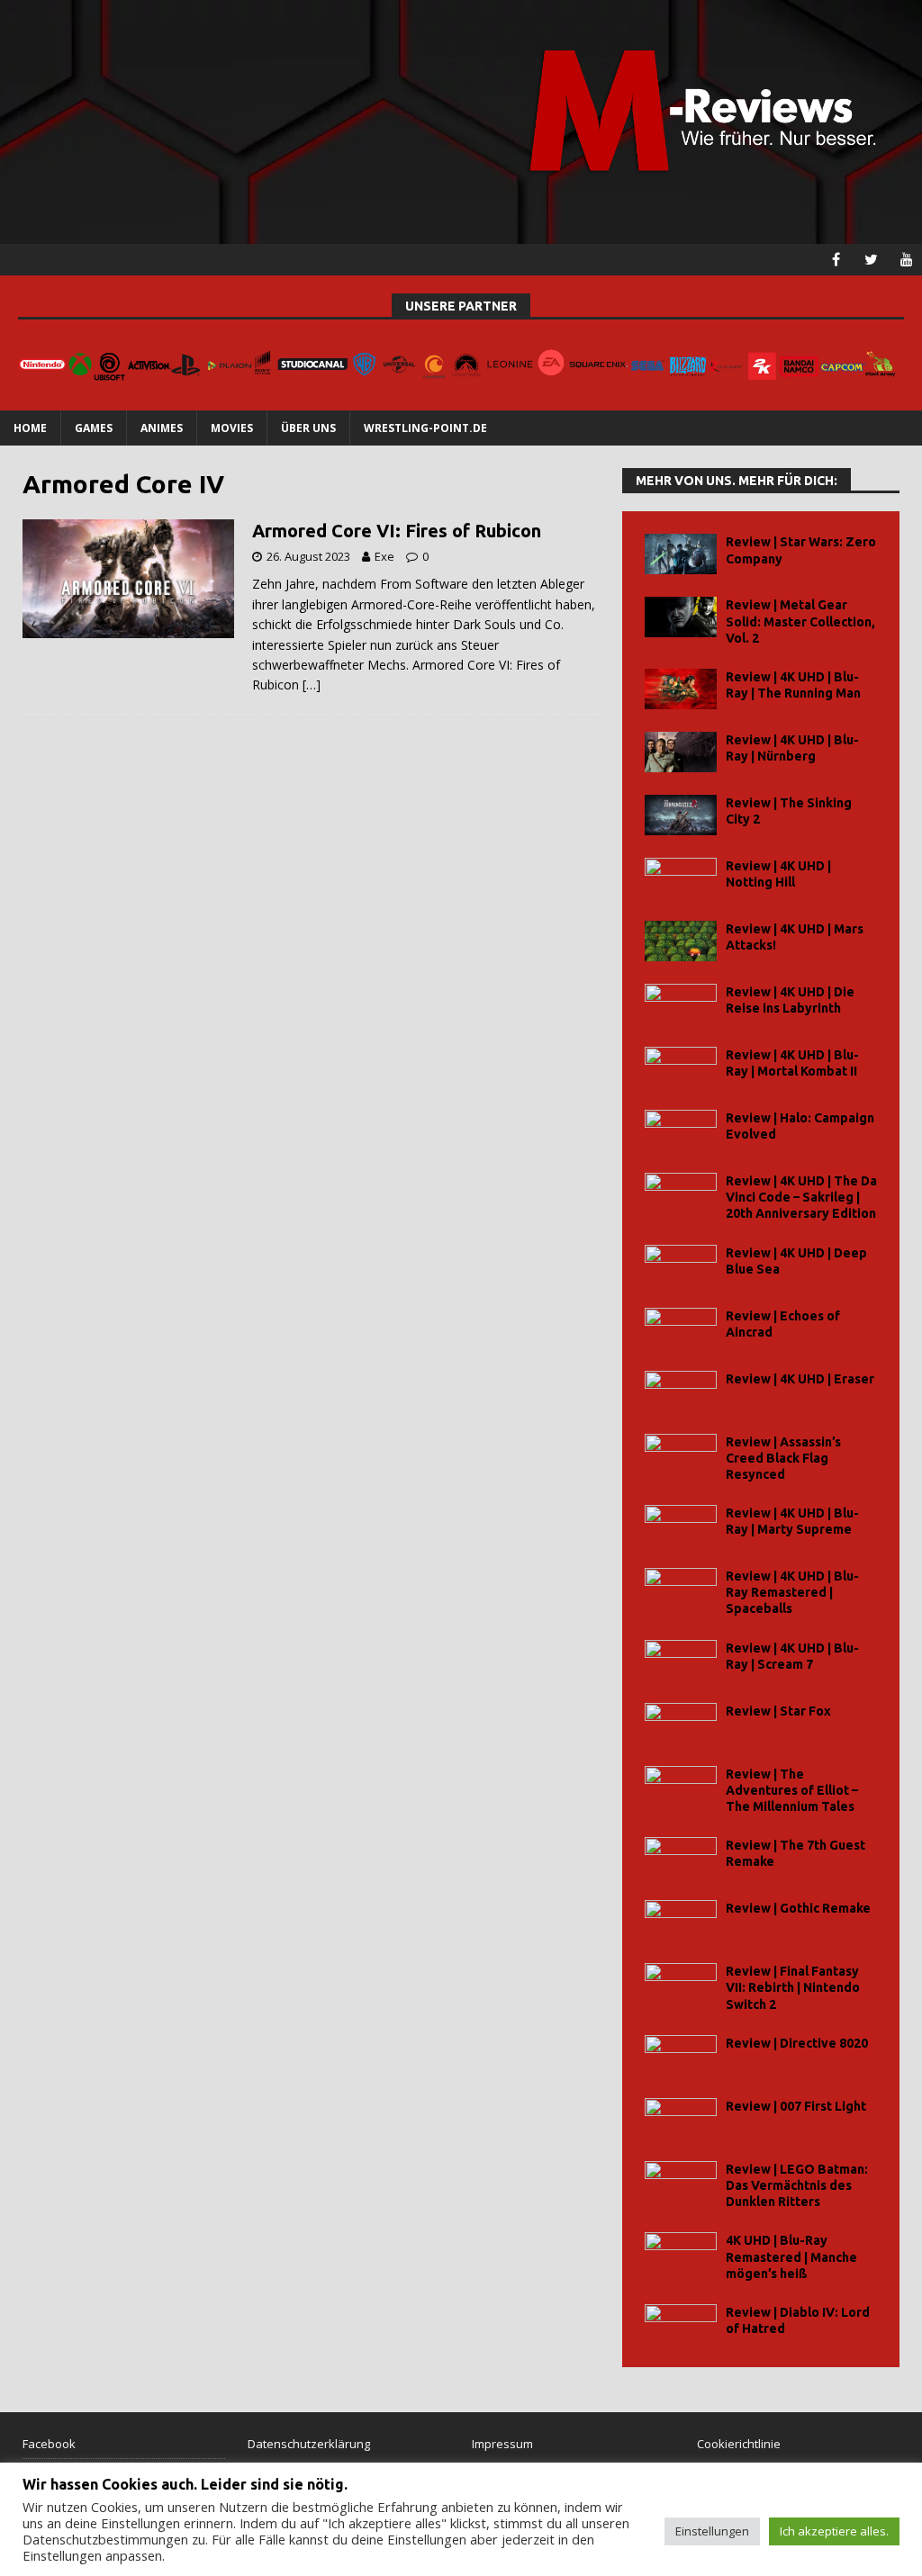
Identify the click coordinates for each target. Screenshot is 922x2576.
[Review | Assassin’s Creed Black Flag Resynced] (681, 1454)
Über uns (308, 428)
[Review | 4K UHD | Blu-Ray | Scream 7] (681, 1660)
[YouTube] (906, 260)
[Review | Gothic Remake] (681, 1920)
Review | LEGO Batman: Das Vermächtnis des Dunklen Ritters (797, 2185)
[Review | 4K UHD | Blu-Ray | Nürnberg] (681, 752)
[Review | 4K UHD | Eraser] (681, 1391)
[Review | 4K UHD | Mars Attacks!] (681, 941)
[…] (312, 685)
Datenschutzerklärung (309, 2444)
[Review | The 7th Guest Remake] (681, 1857)
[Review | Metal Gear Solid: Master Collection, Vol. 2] (681, 617)
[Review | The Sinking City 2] (681, 815)
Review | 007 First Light (796, 2106)
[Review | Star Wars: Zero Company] (681, 554)
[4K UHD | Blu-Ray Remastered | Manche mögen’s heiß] (681, 2252)
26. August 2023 (308, 556)
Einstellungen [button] (712, 2531)
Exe (384, 556)
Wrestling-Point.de (425, 428)
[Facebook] (836, 260)
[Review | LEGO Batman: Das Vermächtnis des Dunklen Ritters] (681, 2181)
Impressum (502, 2444)
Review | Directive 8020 (797, 2043)
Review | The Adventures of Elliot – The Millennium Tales (792, 1790)
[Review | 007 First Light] (681, 2118)
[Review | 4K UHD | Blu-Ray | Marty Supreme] (681, 1525)
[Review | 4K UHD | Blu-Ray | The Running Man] (681, 689)
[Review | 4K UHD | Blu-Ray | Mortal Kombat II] (681, 1067)
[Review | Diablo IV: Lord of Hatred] (681, 2324)
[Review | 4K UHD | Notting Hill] (681, 878)
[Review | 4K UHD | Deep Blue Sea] (681, 1265)
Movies (232, 428)
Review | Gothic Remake (798, 1908)
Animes (162, 428)
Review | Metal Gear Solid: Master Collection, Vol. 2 (800, 621)
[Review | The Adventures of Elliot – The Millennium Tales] (681, 1786)
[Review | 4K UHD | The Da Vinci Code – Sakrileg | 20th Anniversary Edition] (681, 1193)
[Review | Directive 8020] (681, 2055)
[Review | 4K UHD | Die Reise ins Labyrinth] (681, 1004)
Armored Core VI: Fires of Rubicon (397, 531)
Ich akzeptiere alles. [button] (834, 2531)
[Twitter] (871, 260)
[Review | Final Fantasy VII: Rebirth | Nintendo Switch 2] (681, 1983)
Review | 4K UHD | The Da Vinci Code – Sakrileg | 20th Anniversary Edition (801, 1197)
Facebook (49, 2444)
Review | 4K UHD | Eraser (800, 1379)
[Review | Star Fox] (681, 1723)
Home (30, 428)
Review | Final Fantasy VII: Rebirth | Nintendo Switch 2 (793, 1987)
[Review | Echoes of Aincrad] (681, 1328)
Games (94, 428)
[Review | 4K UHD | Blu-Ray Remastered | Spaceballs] (681, 1588)
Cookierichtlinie (739, 2444)
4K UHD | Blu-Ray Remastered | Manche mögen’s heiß (791, 2256)
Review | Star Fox (778, 1711)
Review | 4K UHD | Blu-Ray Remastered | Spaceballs (792, 1592)
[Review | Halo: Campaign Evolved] (681, 1130)
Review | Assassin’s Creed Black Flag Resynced (783, 1458)
